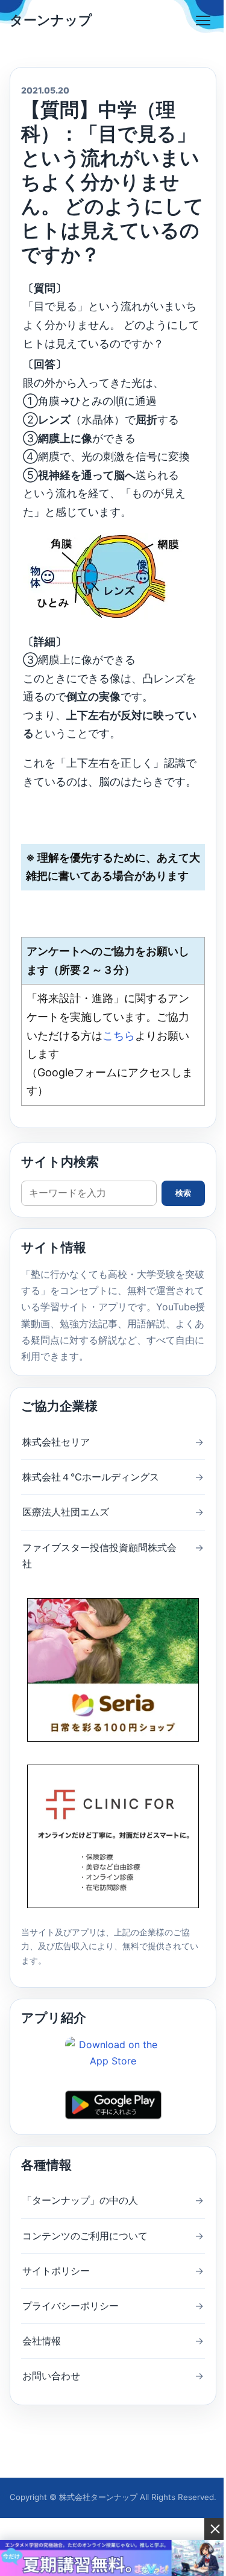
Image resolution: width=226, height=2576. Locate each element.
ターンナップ (51, 20)
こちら (119, 1036)
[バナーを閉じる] (215, 2529)
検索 (183, 1193)
